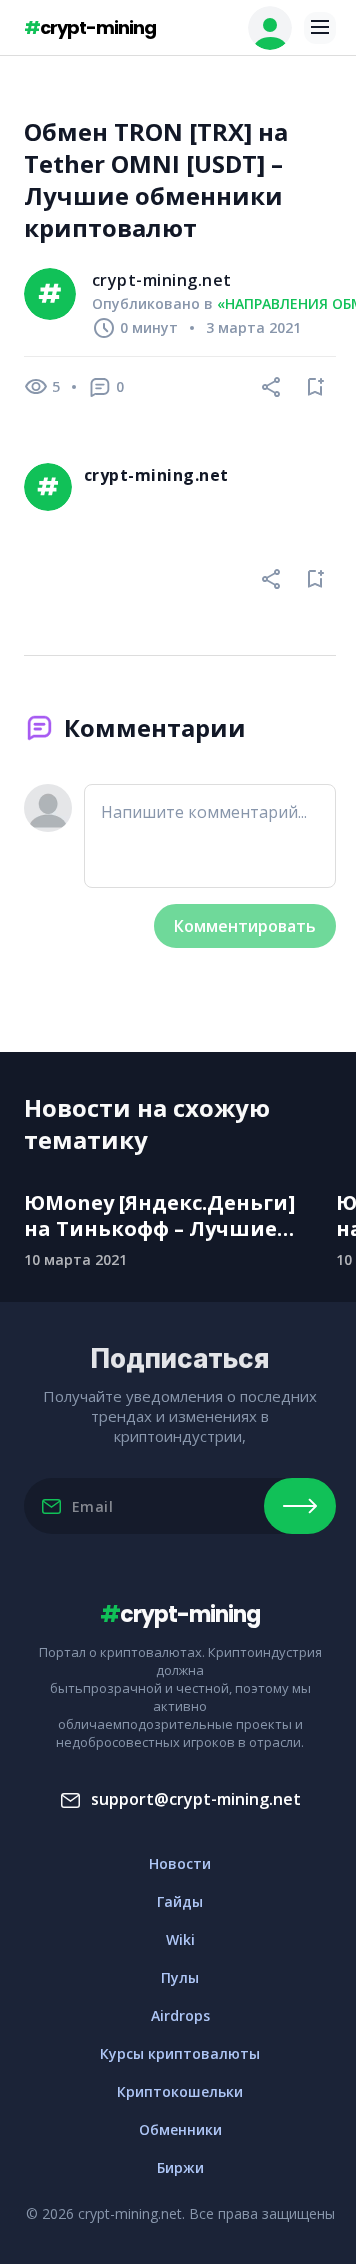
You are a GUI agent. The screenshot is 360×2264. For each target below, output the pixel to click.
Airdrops (180, 2015)
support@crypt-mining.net (196, 1799)
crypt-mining (90, 27)
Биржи (180, 2167)
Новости (180, 1863)
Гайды (180, 1901)
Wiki (180, 1939)
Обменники (180, 2129)
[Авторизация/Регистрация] (270, 28)
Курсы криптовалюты (180, 2053)
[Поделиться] (272, 387)
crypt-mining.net (162, 280)
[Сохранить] (316, 387)
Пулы (180, 1977)
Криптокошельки (180, 2091)
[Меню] (320, 28)
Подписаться (300, 1506)
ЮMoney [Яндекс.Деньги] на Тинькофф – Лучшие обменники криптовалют (165, 1216)
